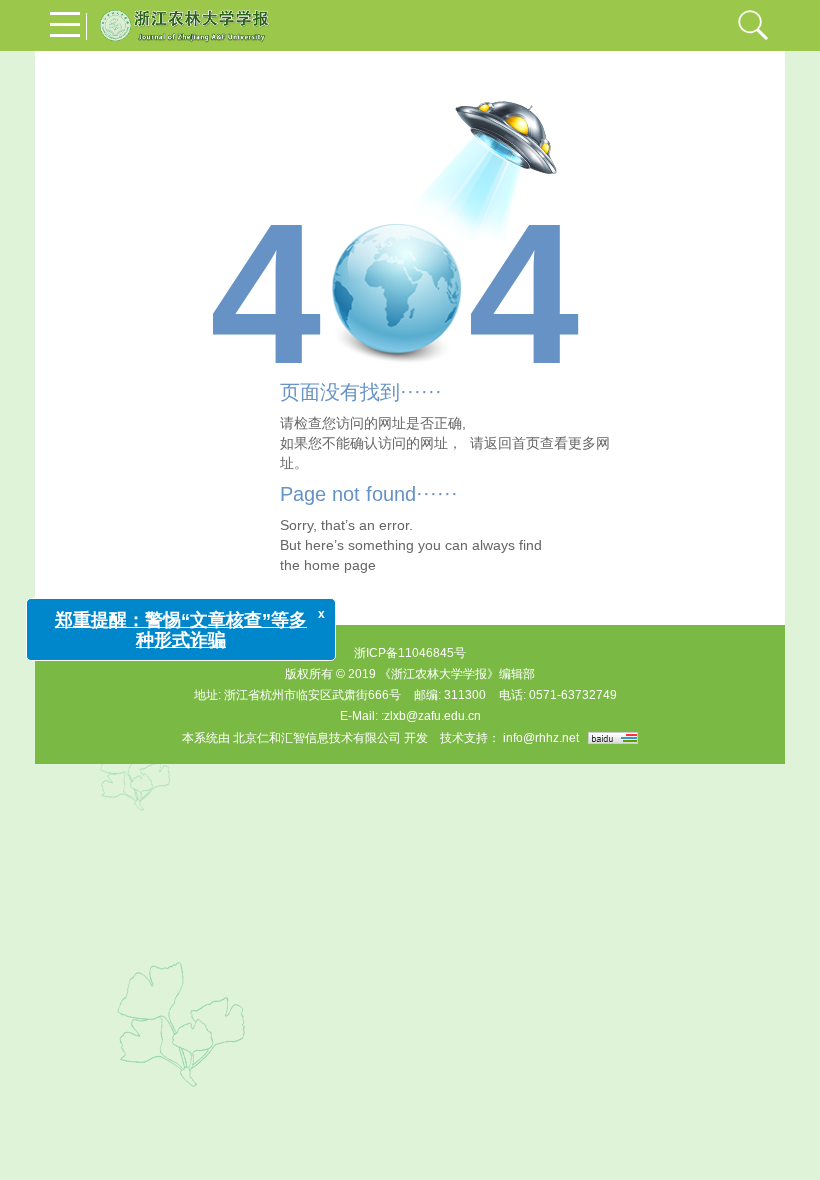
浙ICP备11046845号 (410, 653)
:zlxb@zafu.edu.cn (431, 716)
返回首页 (512, 443)
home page (340, 565)
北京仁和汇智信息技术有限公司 (317, 738)
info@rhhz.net (541, 738)
